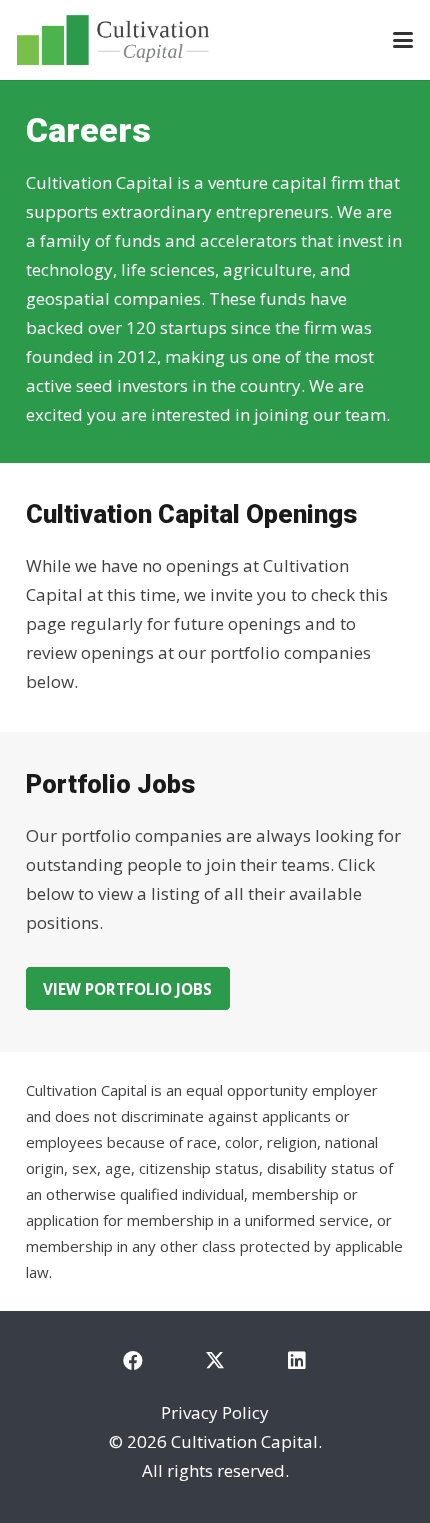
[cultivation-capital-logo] (113, 40)
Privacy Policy (215, 1412)
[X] (215, 1361)
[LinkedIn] (297, 1361)
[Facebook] (133, 1361)
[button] (402, 40)
